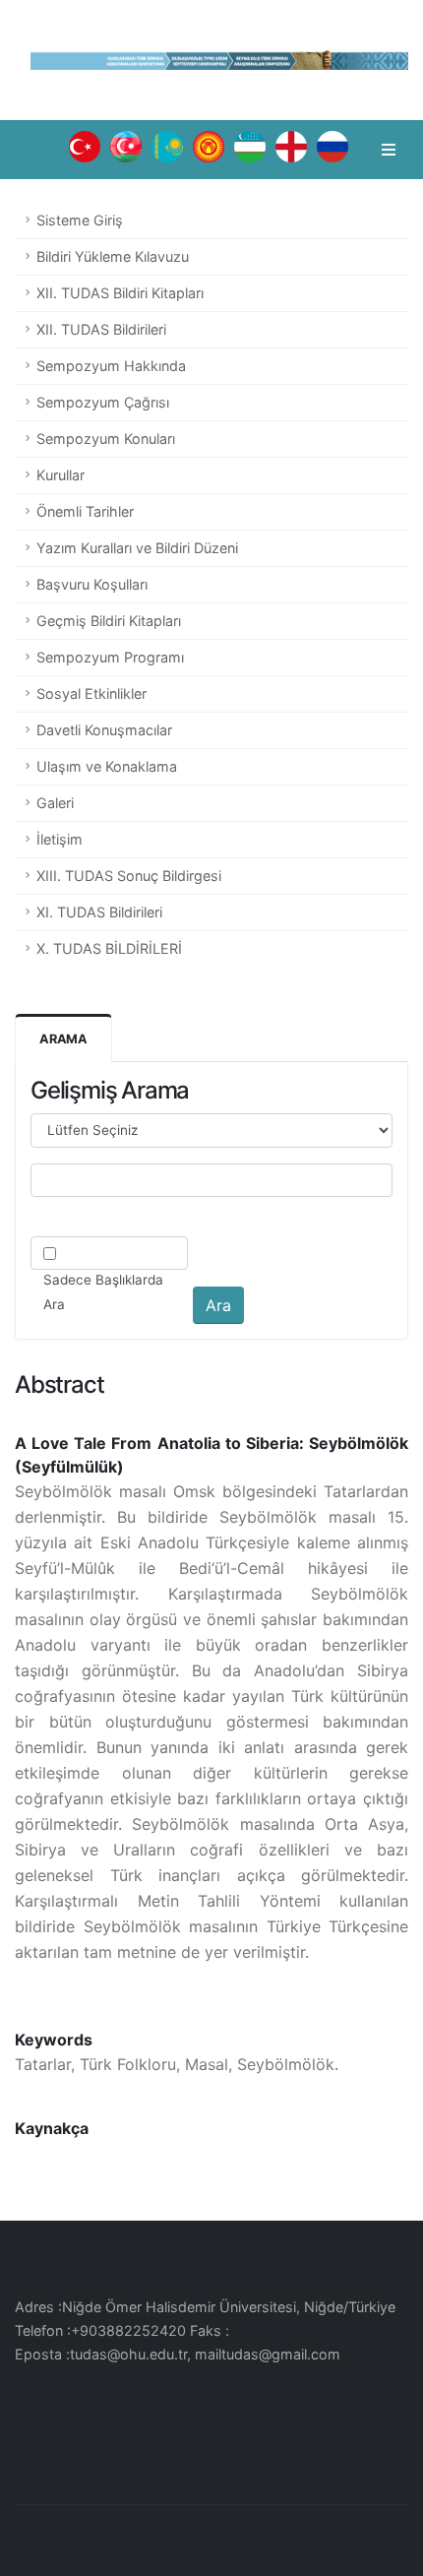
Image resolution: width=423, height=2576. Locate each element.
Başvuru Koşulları (92, 584)
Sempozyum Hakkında (111, 366)
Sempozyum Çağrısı (103, 402)
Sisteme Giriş (80, 220)
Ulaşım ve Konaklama (107, 766)
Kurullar (60, 475)
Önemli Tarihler (85, 511)
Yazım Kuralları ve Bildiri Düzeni (137, 548)
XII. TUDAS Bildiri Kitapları (120, 293)
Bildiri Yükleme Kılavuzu (113, 256)
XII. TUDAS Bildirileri (101, 329)
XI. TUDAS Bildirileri (99, 912)
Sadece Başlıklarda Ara (103, 1292)
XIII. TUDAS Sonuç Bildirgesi (129, 876)
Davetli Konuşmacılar (104, 730)
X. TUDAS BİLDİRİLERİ (109, 948)
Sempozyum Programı (110, 657)
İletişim (60, 839)
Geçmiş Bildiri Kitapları (109, 621)
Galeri (55, 803)
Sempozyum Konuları (106, 439)
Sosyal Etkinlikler (91, 693)
